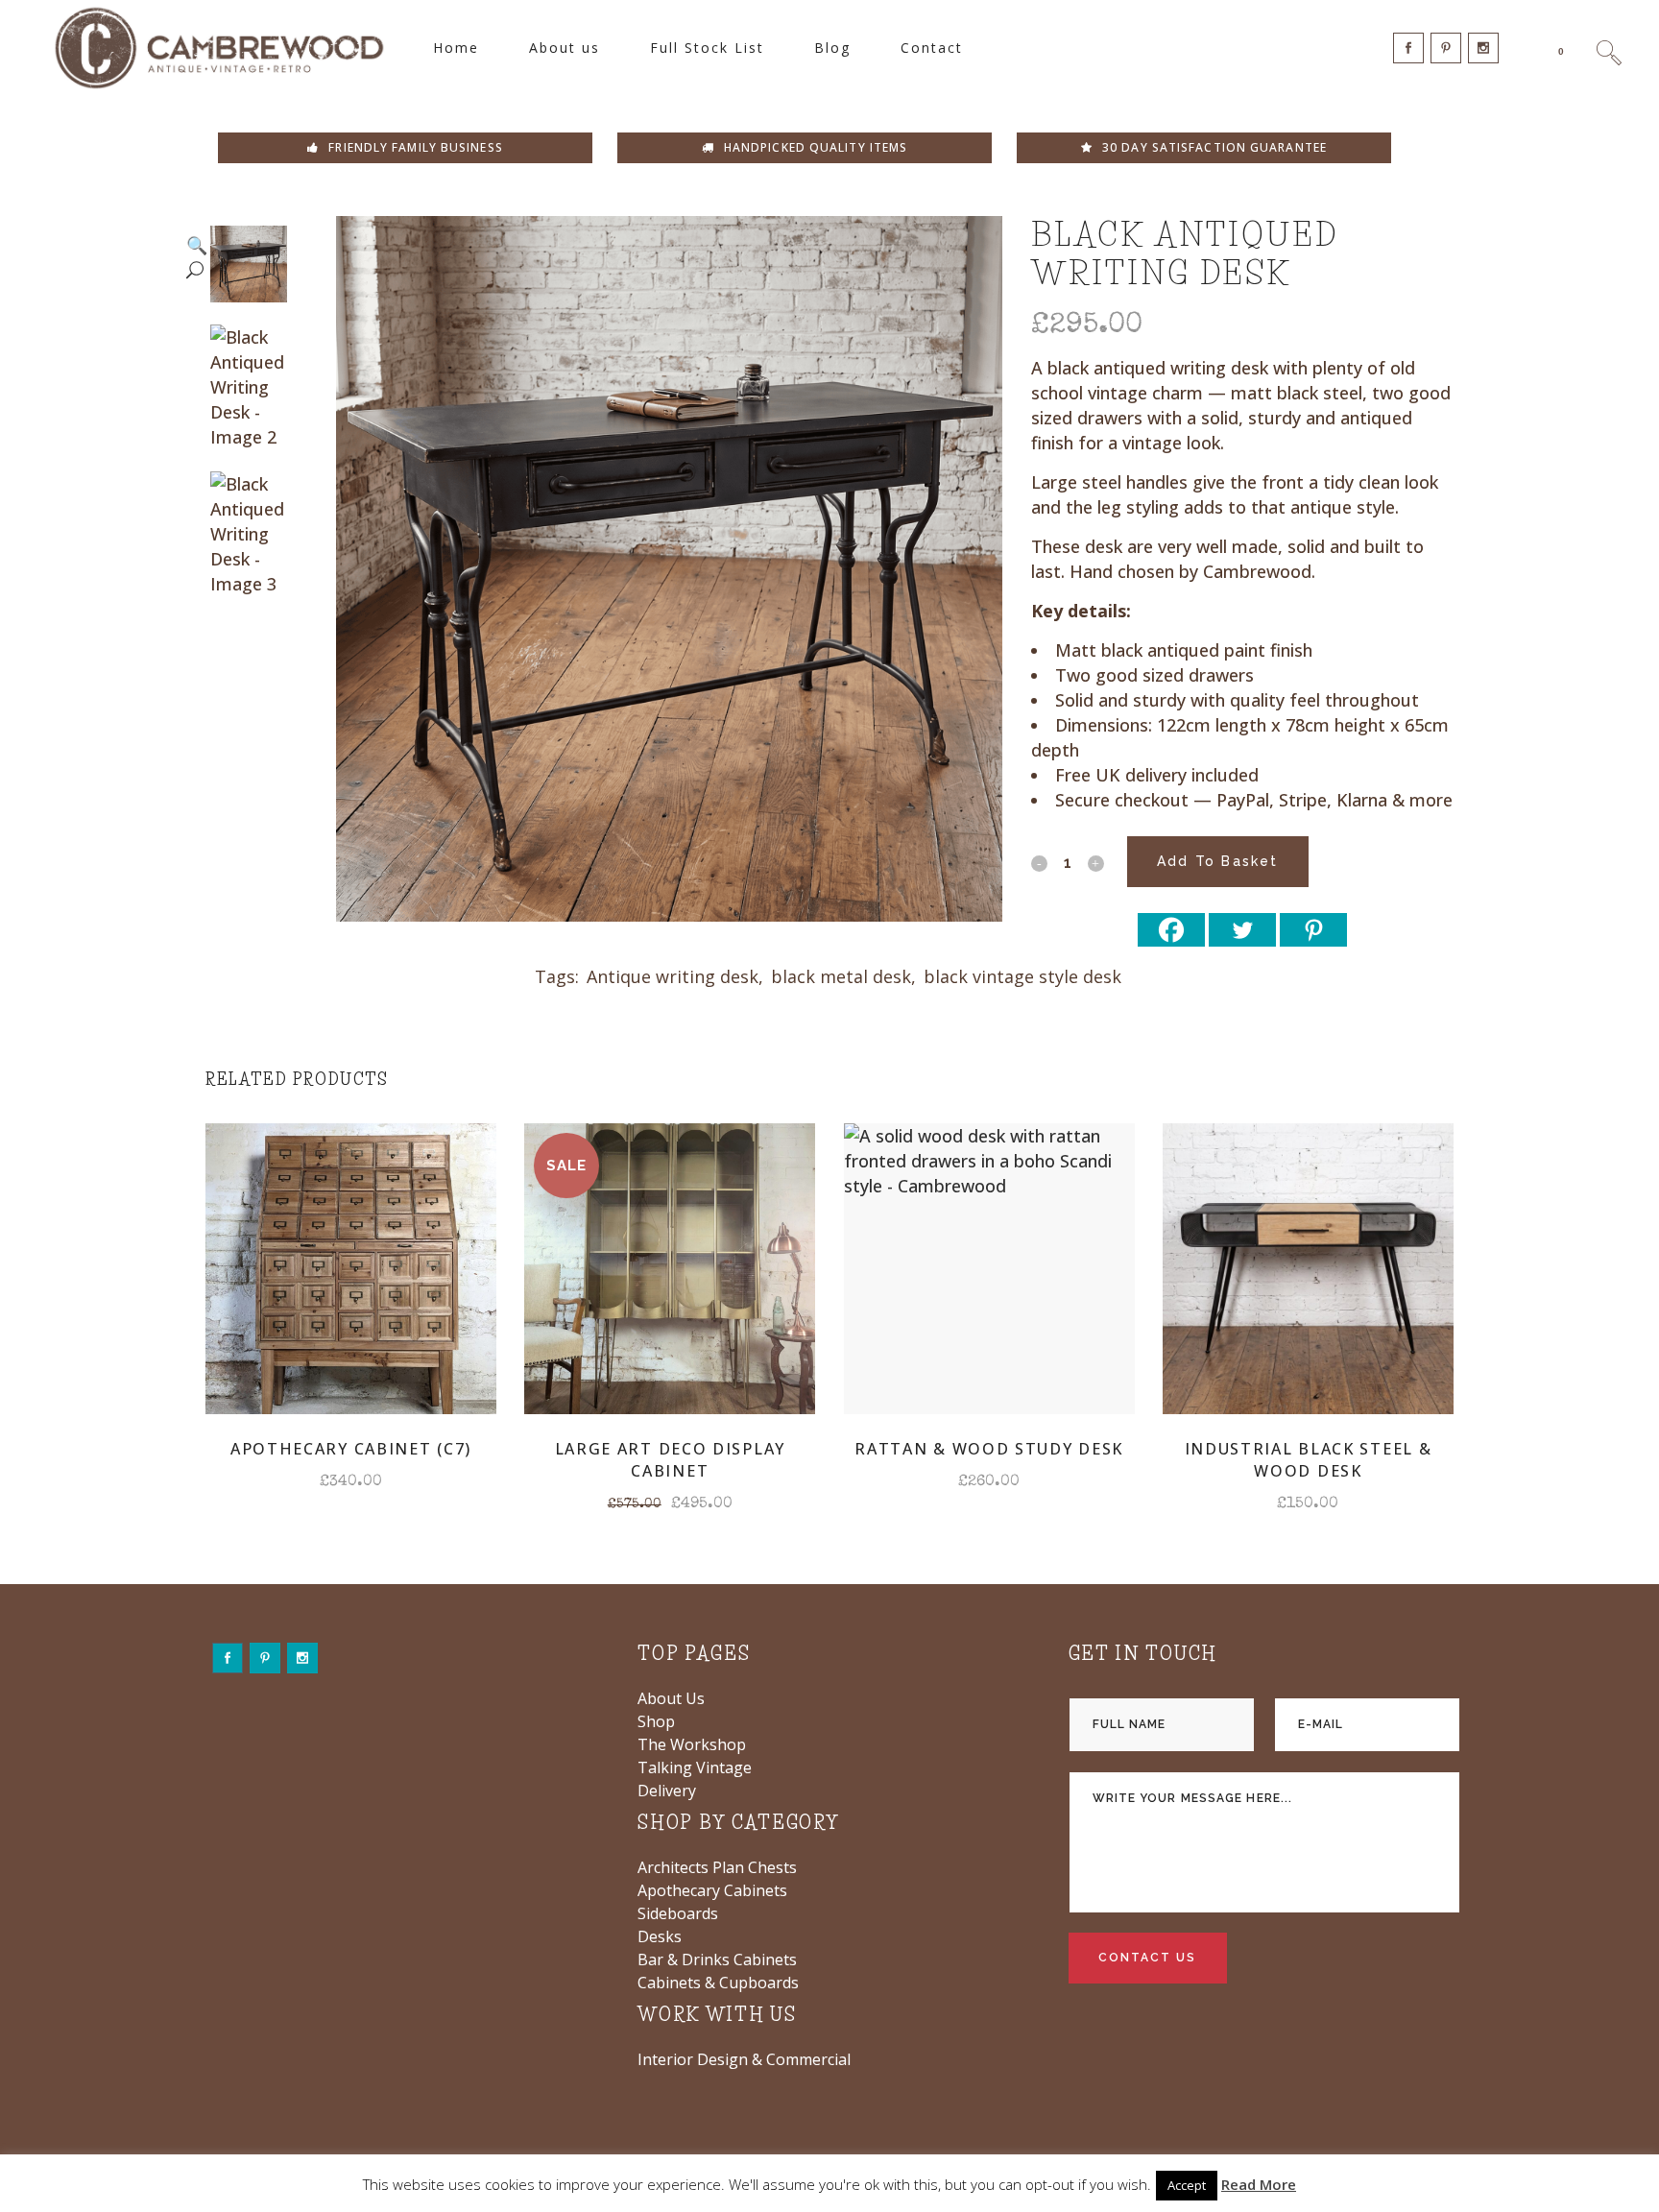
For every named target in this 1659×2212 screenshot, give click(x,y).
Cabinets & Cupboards (718, 1983)
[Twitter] (1242, 930)
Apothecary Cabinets (712, 1890)
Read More (1259, 2184)
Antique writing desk (673, 976)
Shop (656, 1721)
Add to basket (1218, 861)
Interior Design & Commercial (744, 2059)
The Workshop (692, 1744)
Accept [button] (1187, 2185)
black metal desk (841, 976)
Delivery (667, 1791)
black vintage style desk (1022, 976)
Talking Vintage (695, 1767)
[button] (197, 585)
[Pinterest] (1313, 930)
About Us (671, 1698)
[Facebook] (1171, 930)
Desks (660, 1936)
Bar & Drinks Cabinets (717, 1960)
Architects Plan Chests (717, 1867)
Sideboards (678, 1913)
